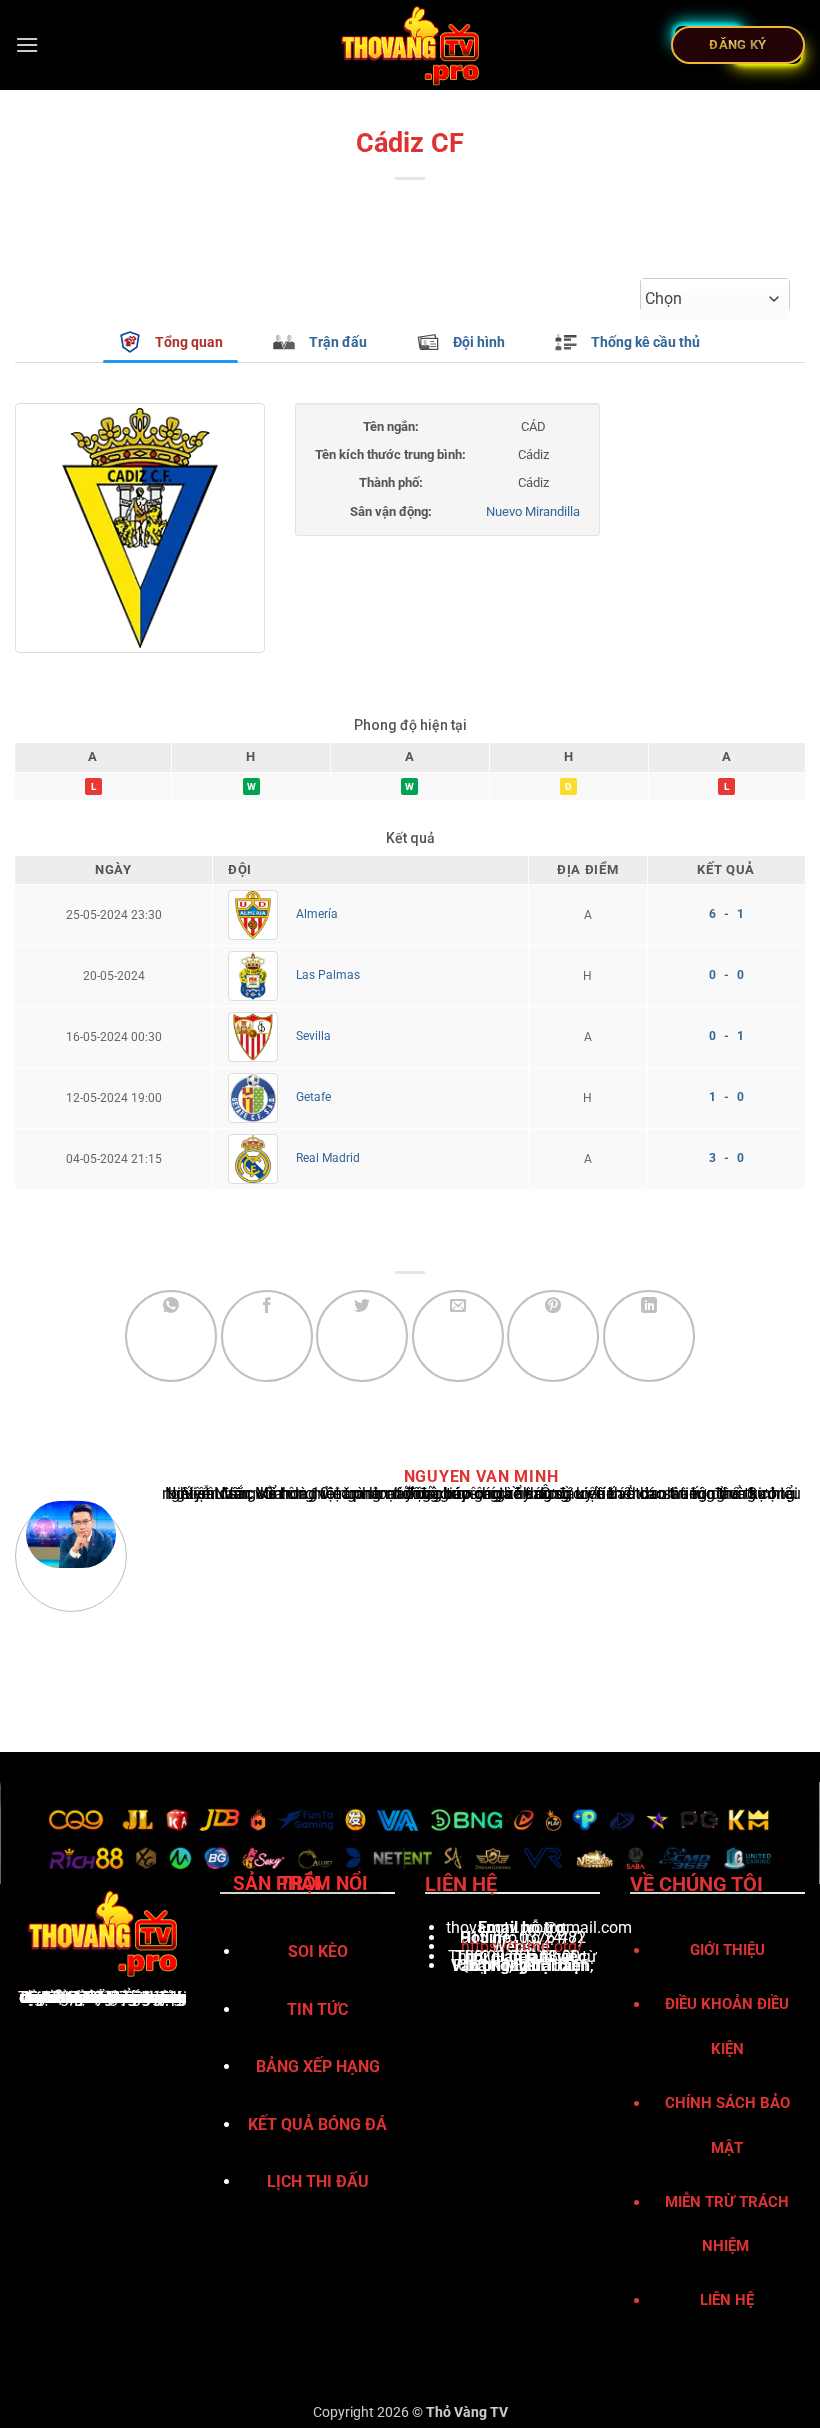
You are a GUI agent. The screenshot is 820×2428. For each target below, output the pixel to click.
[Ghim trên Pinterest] (553, 1336)
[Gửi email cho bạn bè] (458, 1336)
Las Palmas (328, 975)
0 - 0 (726, 975)
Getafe (313, 1097)
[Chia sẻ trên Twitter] (362, 1336)
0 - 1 (726, 1036)
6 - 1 (726, 914)
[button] (27, 44)
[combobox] (715, 299)
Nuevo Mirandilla (533, 511)
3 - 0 (726, 1158)
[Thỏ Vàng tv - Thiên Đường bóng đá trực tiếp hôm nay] (410, 45)
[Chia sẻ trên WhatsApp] (171, 1336)
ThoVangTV (61, 1997)
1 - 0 (726, 1097)
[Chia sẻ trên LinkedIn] (649, 1336)
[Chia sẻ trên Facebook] (267, 1336)
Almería (317, 914)
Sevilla (313, 1036)
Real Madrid (328, 1158)
